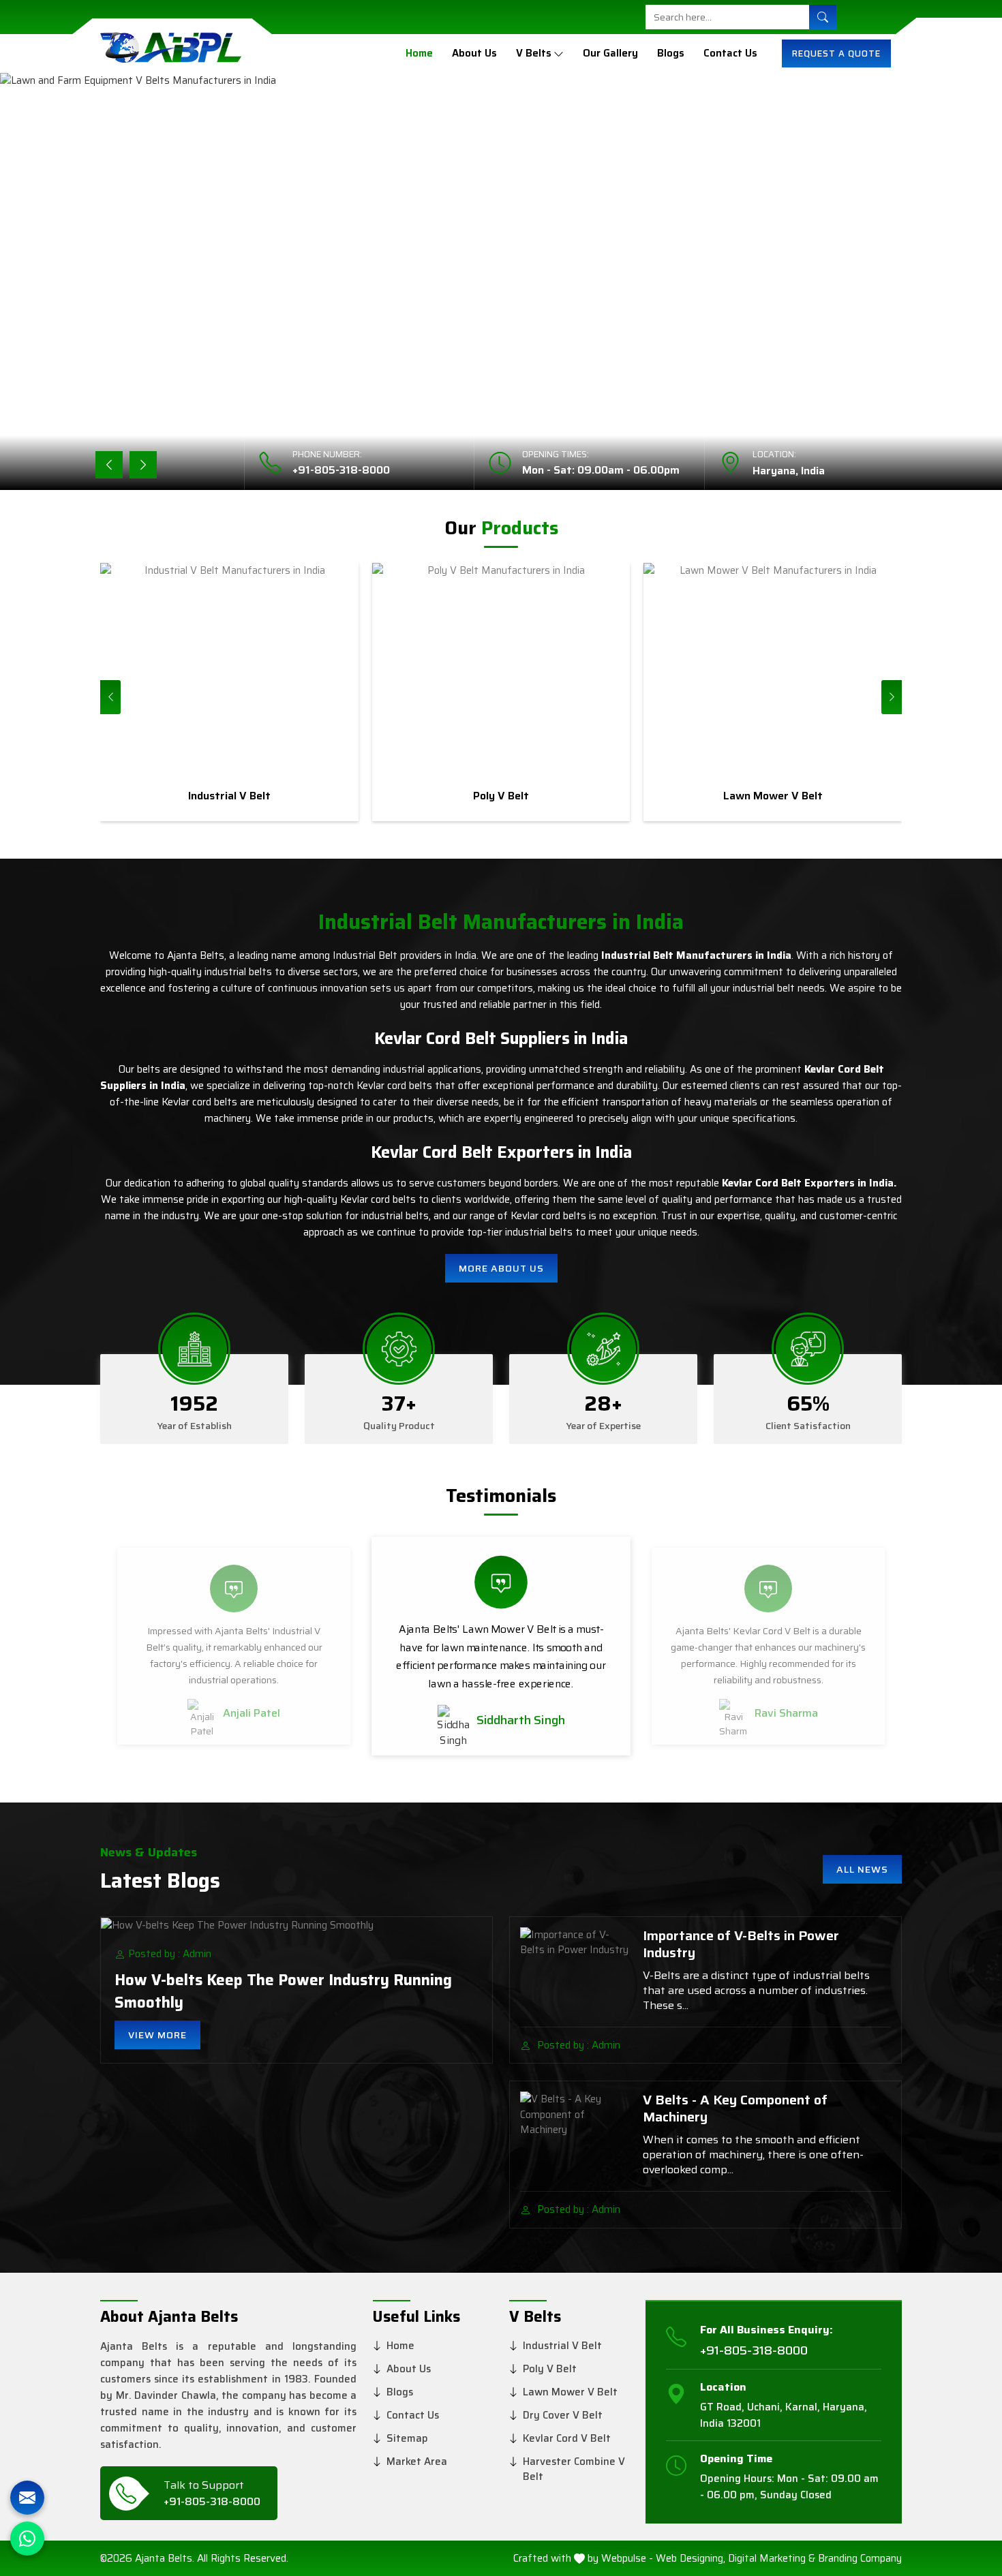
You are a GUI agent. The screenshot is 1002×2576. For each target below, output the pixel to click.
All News (862, 1869)
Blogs (671, 53)
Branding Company (860, 2559)
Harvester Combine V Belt (574, 2469)
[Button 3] (559, 53)
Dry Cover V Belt (563, 2415)
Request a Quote (836, 53)
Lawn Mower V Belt (570, 2392)
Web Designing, (690, 2559)
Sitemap (407, 2438)
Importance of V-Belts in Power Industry (741, 1944)
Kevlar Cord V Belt (567, 2438)
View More (157, 2035)
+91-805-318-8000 (341, 470)
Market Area (417, 2462)
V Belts (534, 53)
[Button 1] (823, 17)
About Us (474, 53)
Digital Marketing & (772, 2559)
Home (419, 53)
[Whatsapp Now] (27, 2539)
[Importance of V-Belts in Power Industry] (576, 1968)
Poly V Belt (550, 2369)
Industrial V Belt (562, 2346)
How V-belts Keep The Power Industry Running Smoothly (283, 1991)
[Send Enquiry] (27, 2498)
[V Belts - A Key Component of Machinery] (576, 2132)
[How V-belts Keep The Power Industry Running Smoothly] (297, 1925)
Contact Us (730, 53)
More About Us (501, 1268)
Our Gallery (610, 53)
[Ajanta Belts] (171, 53)
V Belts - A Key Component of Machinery (735, 2109)
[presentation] (110, 697)
